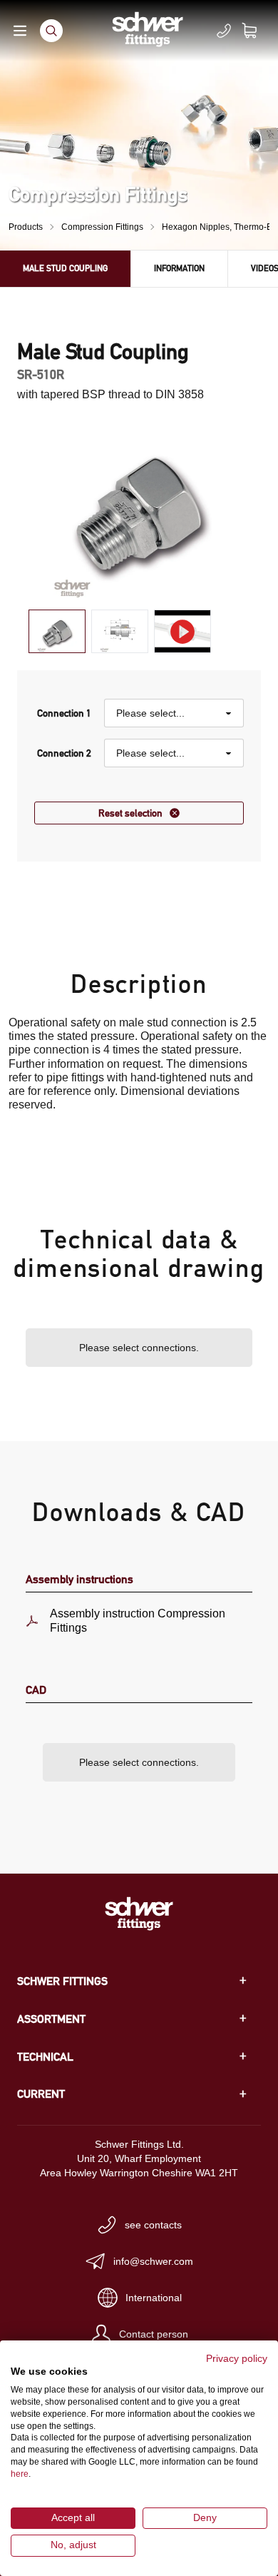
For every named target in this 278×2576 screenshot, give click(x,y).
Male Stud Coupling (65, 268)
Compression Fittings (102, 227)
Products (26, 227)
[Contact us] (224, 31)
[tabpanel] (139, 507)
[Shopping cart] (258, 31)
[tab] (57, 631)
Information (179, 268)
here (20, 2474)
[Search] (51, 31)
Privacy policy (237, 2359)
